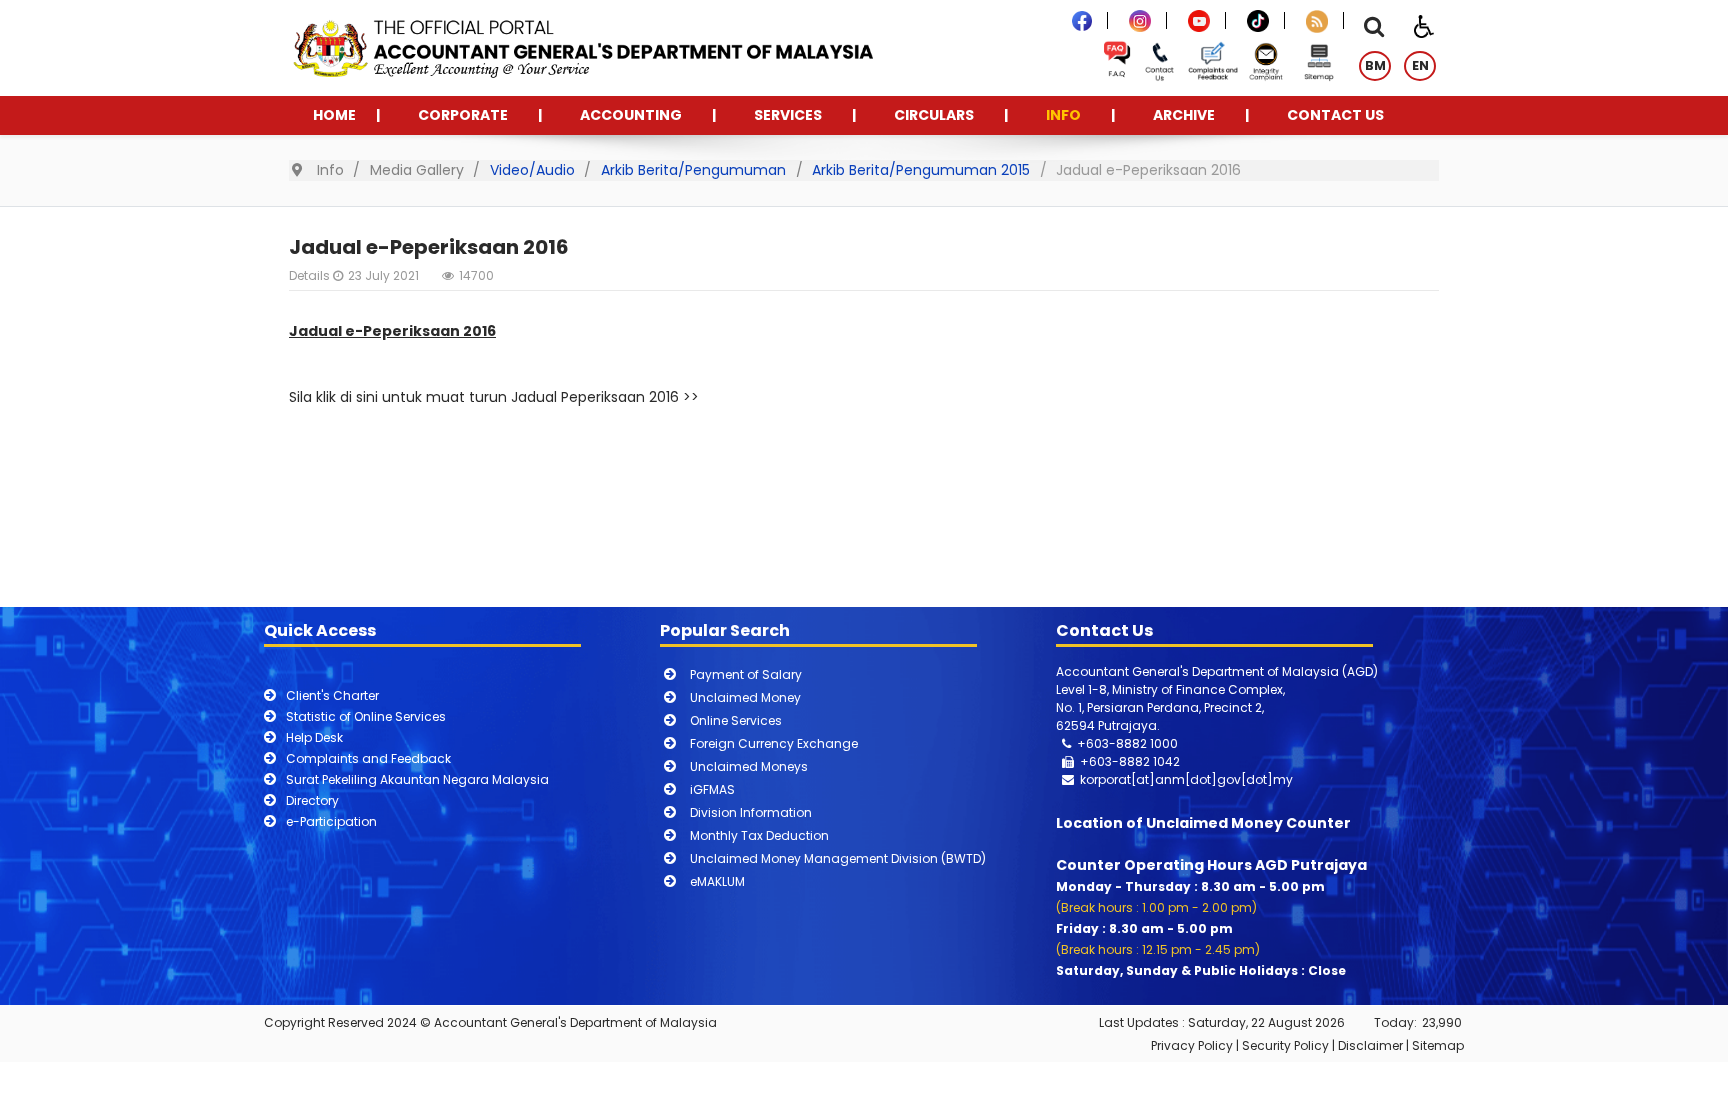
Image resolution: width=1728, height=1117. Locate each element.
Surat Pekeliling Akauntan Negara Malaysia (417, 779)
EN (1420, 65)
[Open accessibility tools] (1424, 25)
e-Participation (331, 821)
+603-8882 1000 (1127, 743)
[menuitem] (334, 115)
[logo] (581, 46)
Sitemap (1438, 1045)
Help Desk (314, 737)
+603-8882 (1115, 761)
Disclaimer (1370, 1045)
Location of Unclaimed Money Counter (1203, 823)
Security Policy (1285, 1045)
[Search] (1374, 29)
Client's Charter (332, 695)
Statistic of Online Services (366, 716)
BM (1375, 65)
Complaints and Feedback (368, 758)
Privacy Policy (1192, 1045)
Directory (312, 800)
